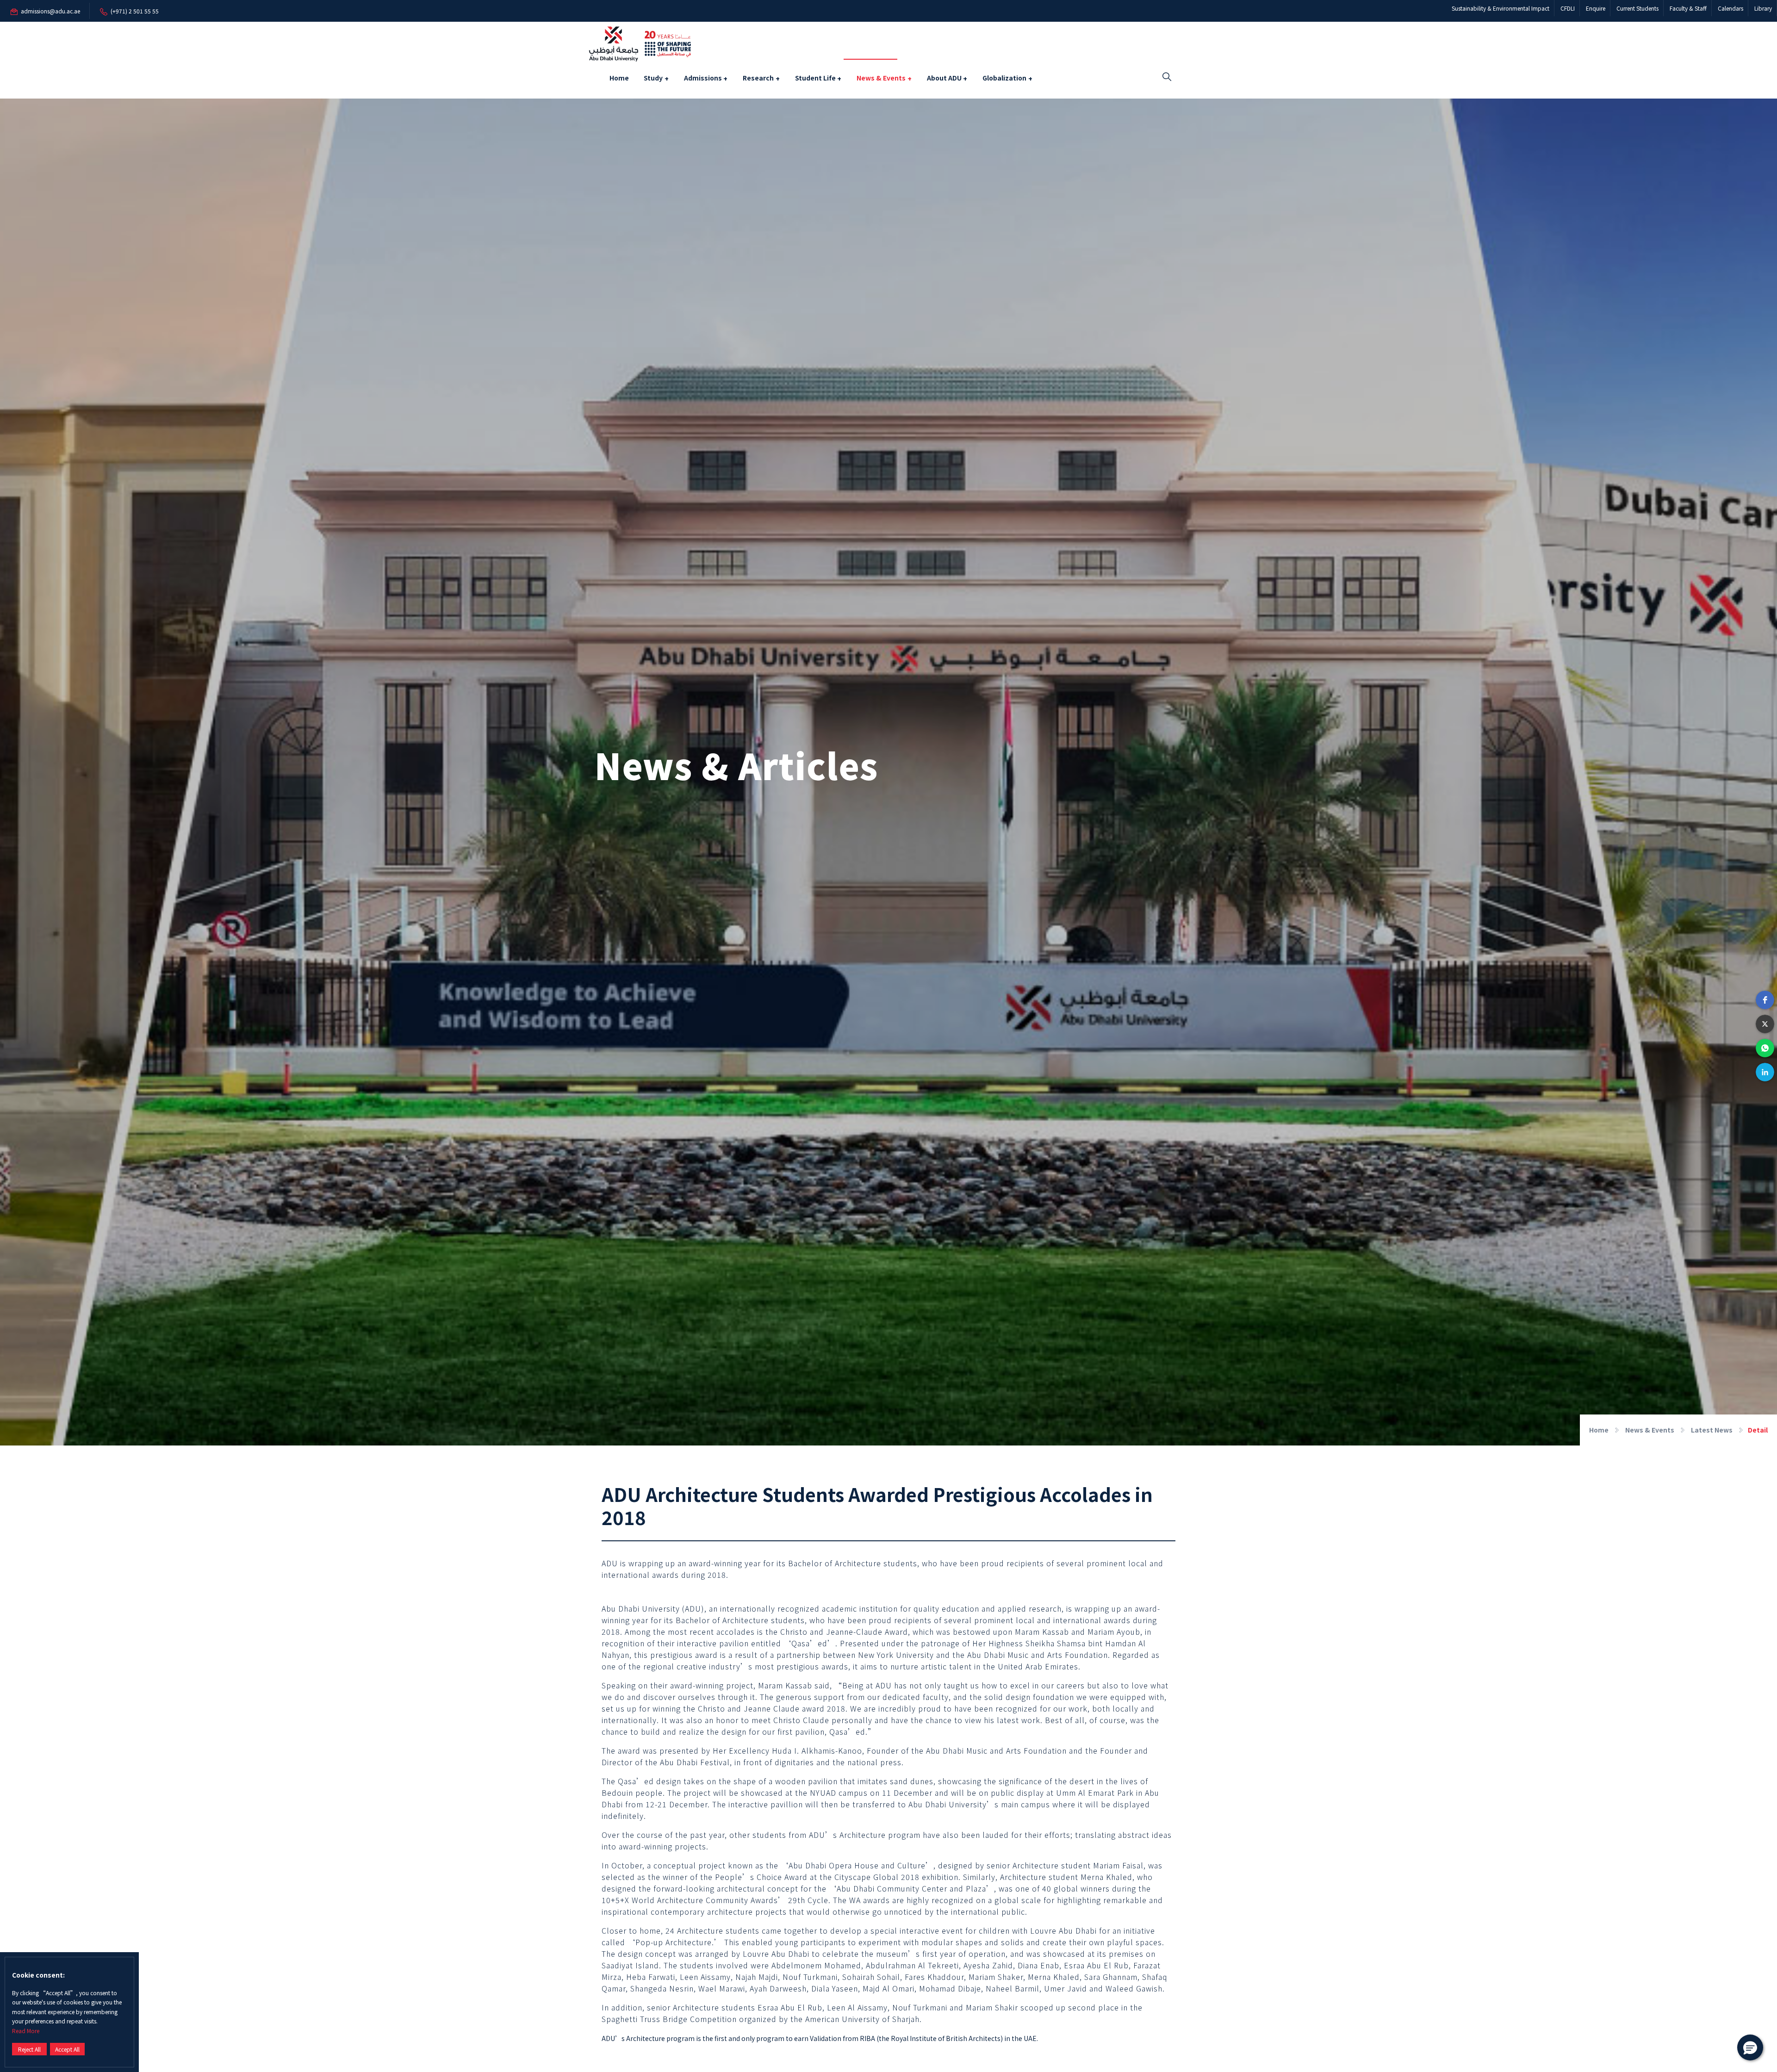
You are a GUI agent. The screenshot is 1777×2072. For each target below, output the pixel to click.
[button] (1765, 1000)
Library (1763, 8)
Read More (26, 2031)
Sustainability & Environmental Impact (1501, 8)
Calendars (1730, 8)
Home (619, 78)
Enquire (1596, 8)
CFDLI (1568, 8)
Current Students (1637, 8)
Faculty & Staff (1688, 8)
